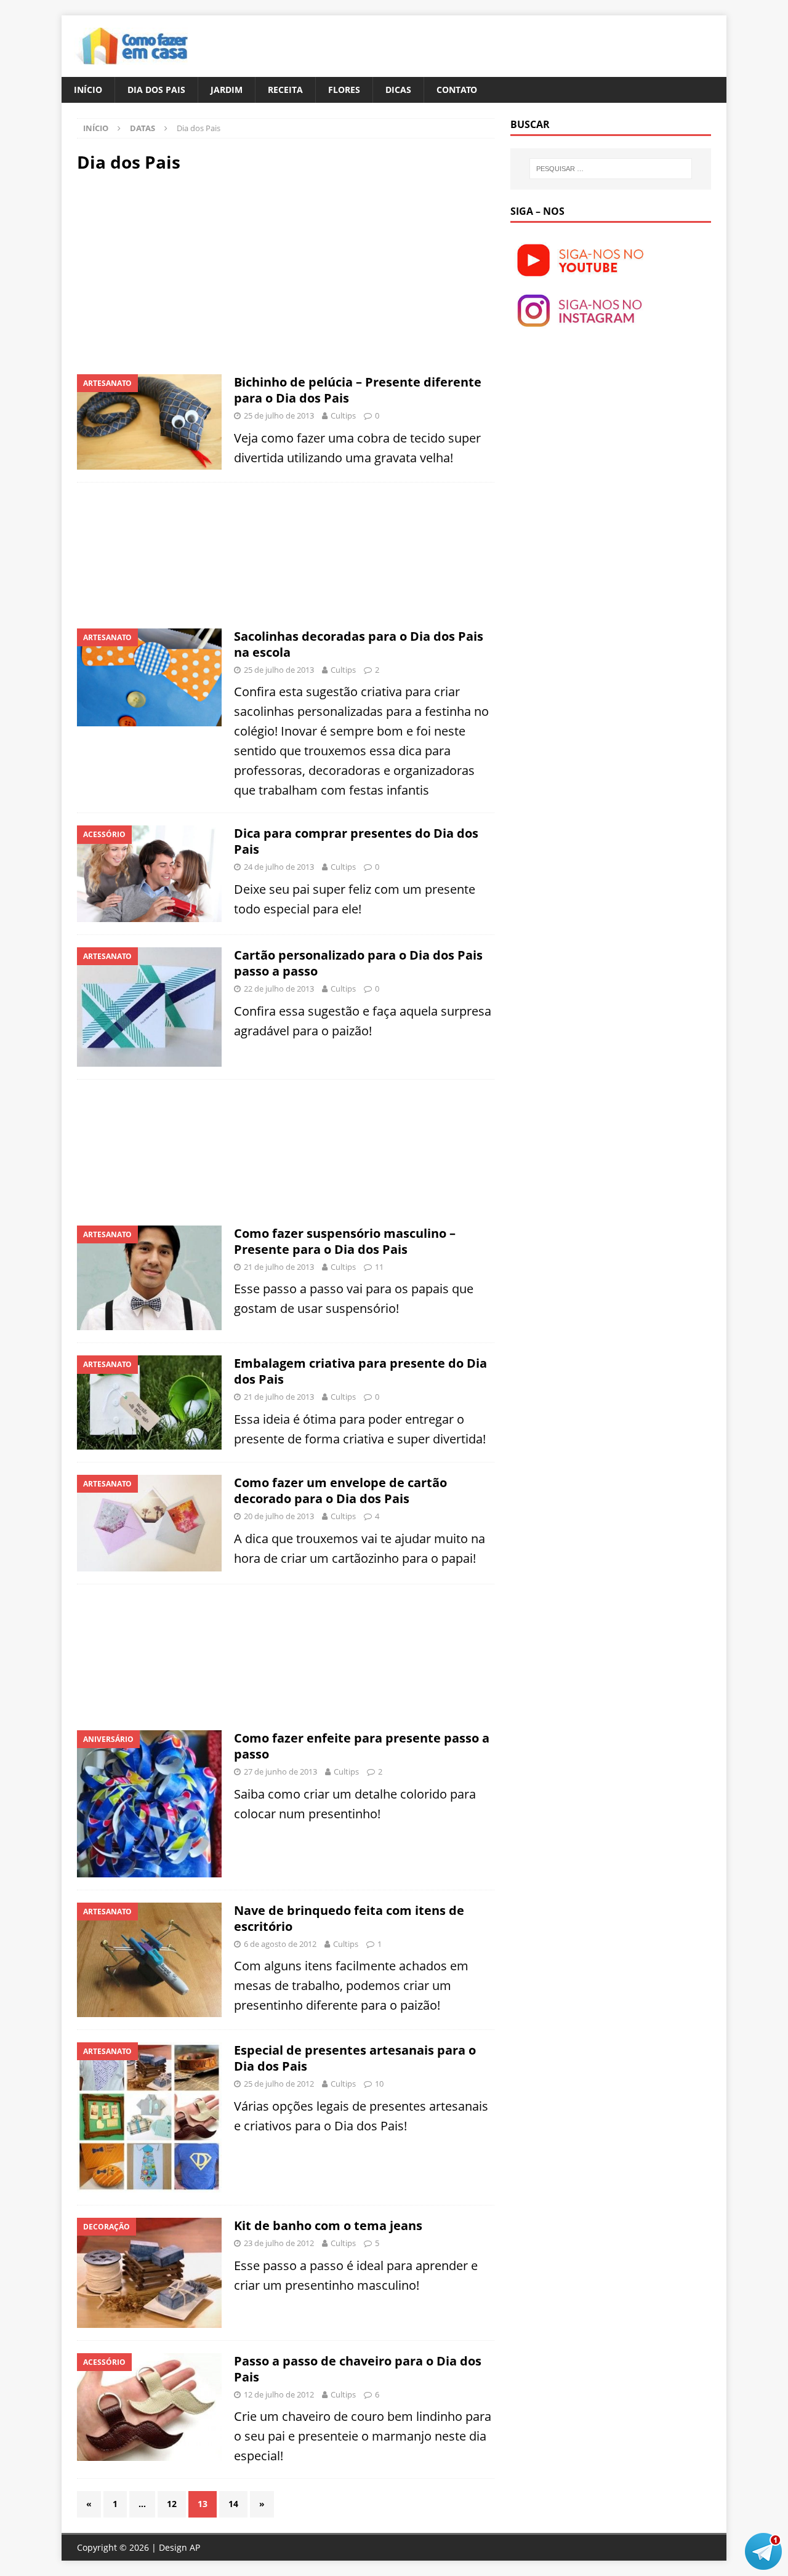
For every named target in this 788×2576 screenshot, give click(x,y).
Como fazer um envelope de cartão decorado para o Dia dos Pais (340, 1491)
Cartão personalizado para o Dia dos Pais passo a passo (358, 963)
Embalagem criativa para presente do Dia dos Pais (360, 1371)
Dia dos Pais (156, 90)
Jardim (227, 90)
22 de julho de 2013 (279, 989)
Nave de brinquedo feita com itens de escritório (349, 1918)
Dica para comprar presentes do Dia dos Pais (356, 841)
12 (172, 2504)
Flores (344, 90)
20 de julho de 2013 (279, 1516)
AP (195, 2547)
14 (233, 2504)
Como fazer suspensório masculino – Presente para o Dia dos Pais (345, 1241)
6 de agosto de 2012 (280, 1944)
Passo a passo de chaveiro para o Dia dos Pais (358, 2369)
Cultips (343, 415)
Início (88, 90)
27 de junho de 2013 (280, 1772)
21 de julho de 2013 (279, 1267)
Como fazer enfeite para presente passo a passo (362, 1746)
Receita (285, 90)
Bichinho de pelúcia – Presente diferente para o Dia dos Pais (358, 390)
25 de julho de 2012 (279, 2084)
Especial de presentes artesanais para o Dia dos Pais (355, 2058)
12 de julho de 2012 (279, 2394)
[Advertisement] (180, 272)
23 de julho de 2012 (279, 2243)
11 (379, 1267)
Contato (457, 90)
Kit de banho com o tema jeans (328, 2225)
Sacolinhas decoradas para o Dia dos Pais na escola (359, 644)
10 (379, 2084)
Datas (143, 128)
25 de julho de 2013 (279, 415)
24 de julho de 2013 (279, 867)
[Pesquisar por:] (611, 169)
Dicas (398, 90)
